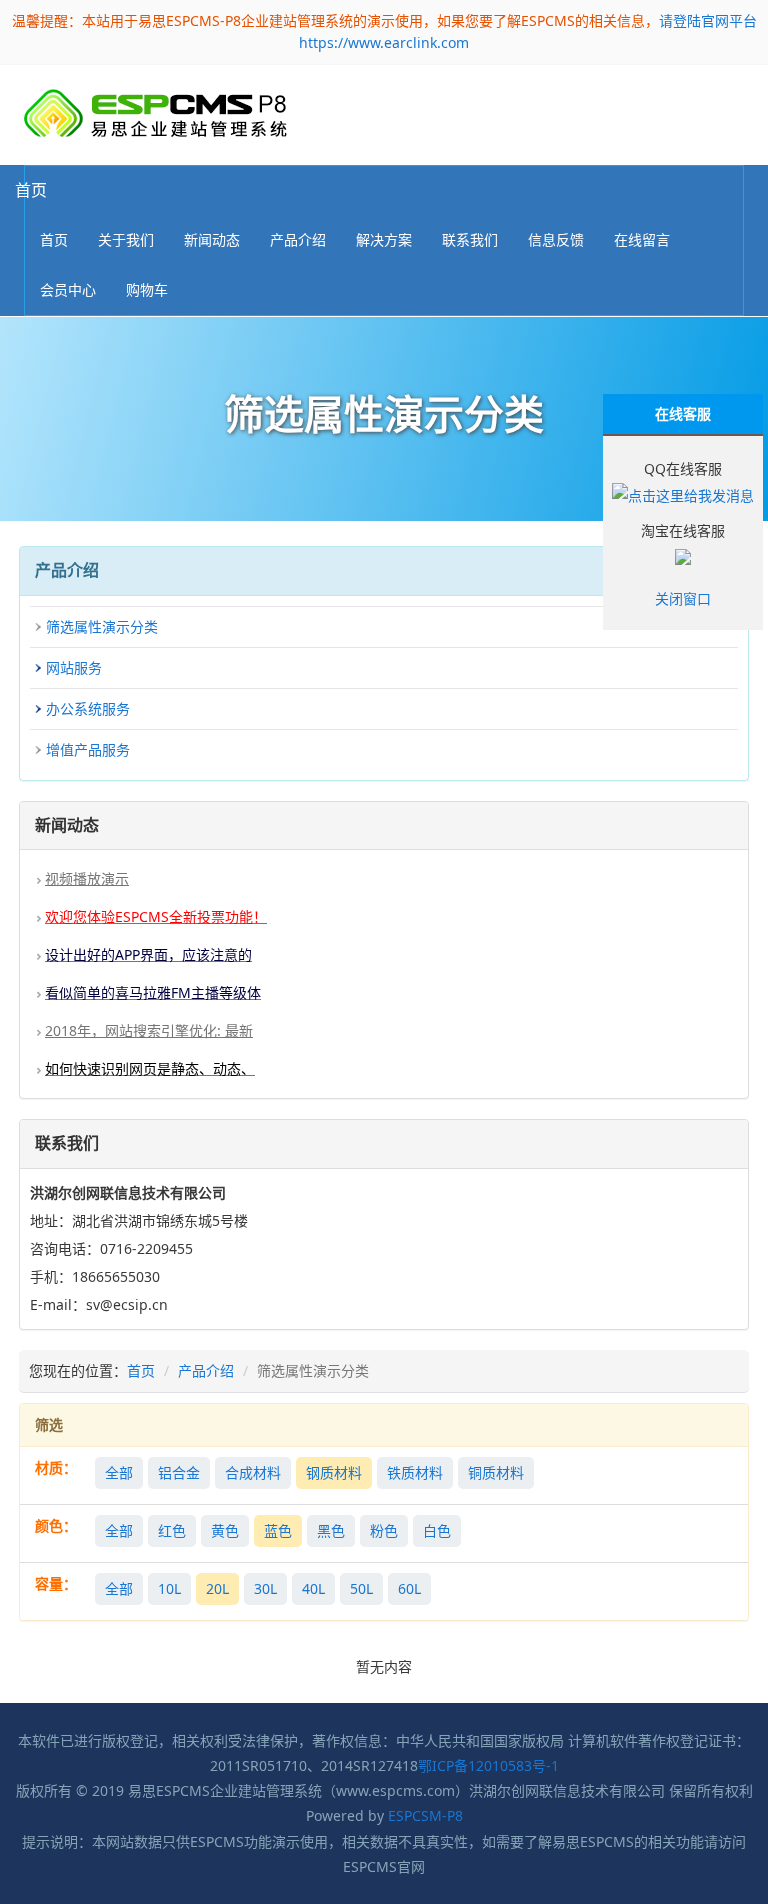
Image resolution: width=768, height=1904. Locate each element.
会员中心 (68, 289)
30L (265, 1588)
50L (361, 1588)
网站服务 (74, 667)
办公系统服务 (88, 708)
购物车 (147, 289)
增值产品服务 (88, 749)
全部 (119, 1472)
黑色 (331, 1530)
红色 (172, 1530)
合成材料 (253, 1472)
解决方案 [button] (384, 239)
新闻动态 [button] (212, 239)
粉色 (384, 1530)
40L (313, 1588)
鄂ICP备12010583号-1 (488, 1765)
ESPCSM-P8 (425, 1815)
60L (409, 1588)
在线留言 (642, 239)
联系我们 (470, 239)
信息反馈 (556, 239)
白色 (437, 1530)
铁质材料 (415, 1472)
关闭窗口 (683, 598)
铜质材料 (496, 1472)
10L (169, 1588)
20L (217, 1588)
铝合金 (179, 1472)
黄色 (225, 1530)
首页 (31, 190)
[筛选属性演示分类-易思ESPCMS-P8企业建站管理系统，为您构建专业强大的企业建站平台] (155, 113)
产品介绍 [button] (298, 239)
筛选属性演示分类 (102, 626)
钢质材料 (334, 1472)
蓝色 (278, 1530)
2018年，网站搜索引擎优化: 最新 (149, 1030)
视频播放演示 (87, 878)
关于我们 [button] (126, 239)
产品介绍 (206, 1370)
